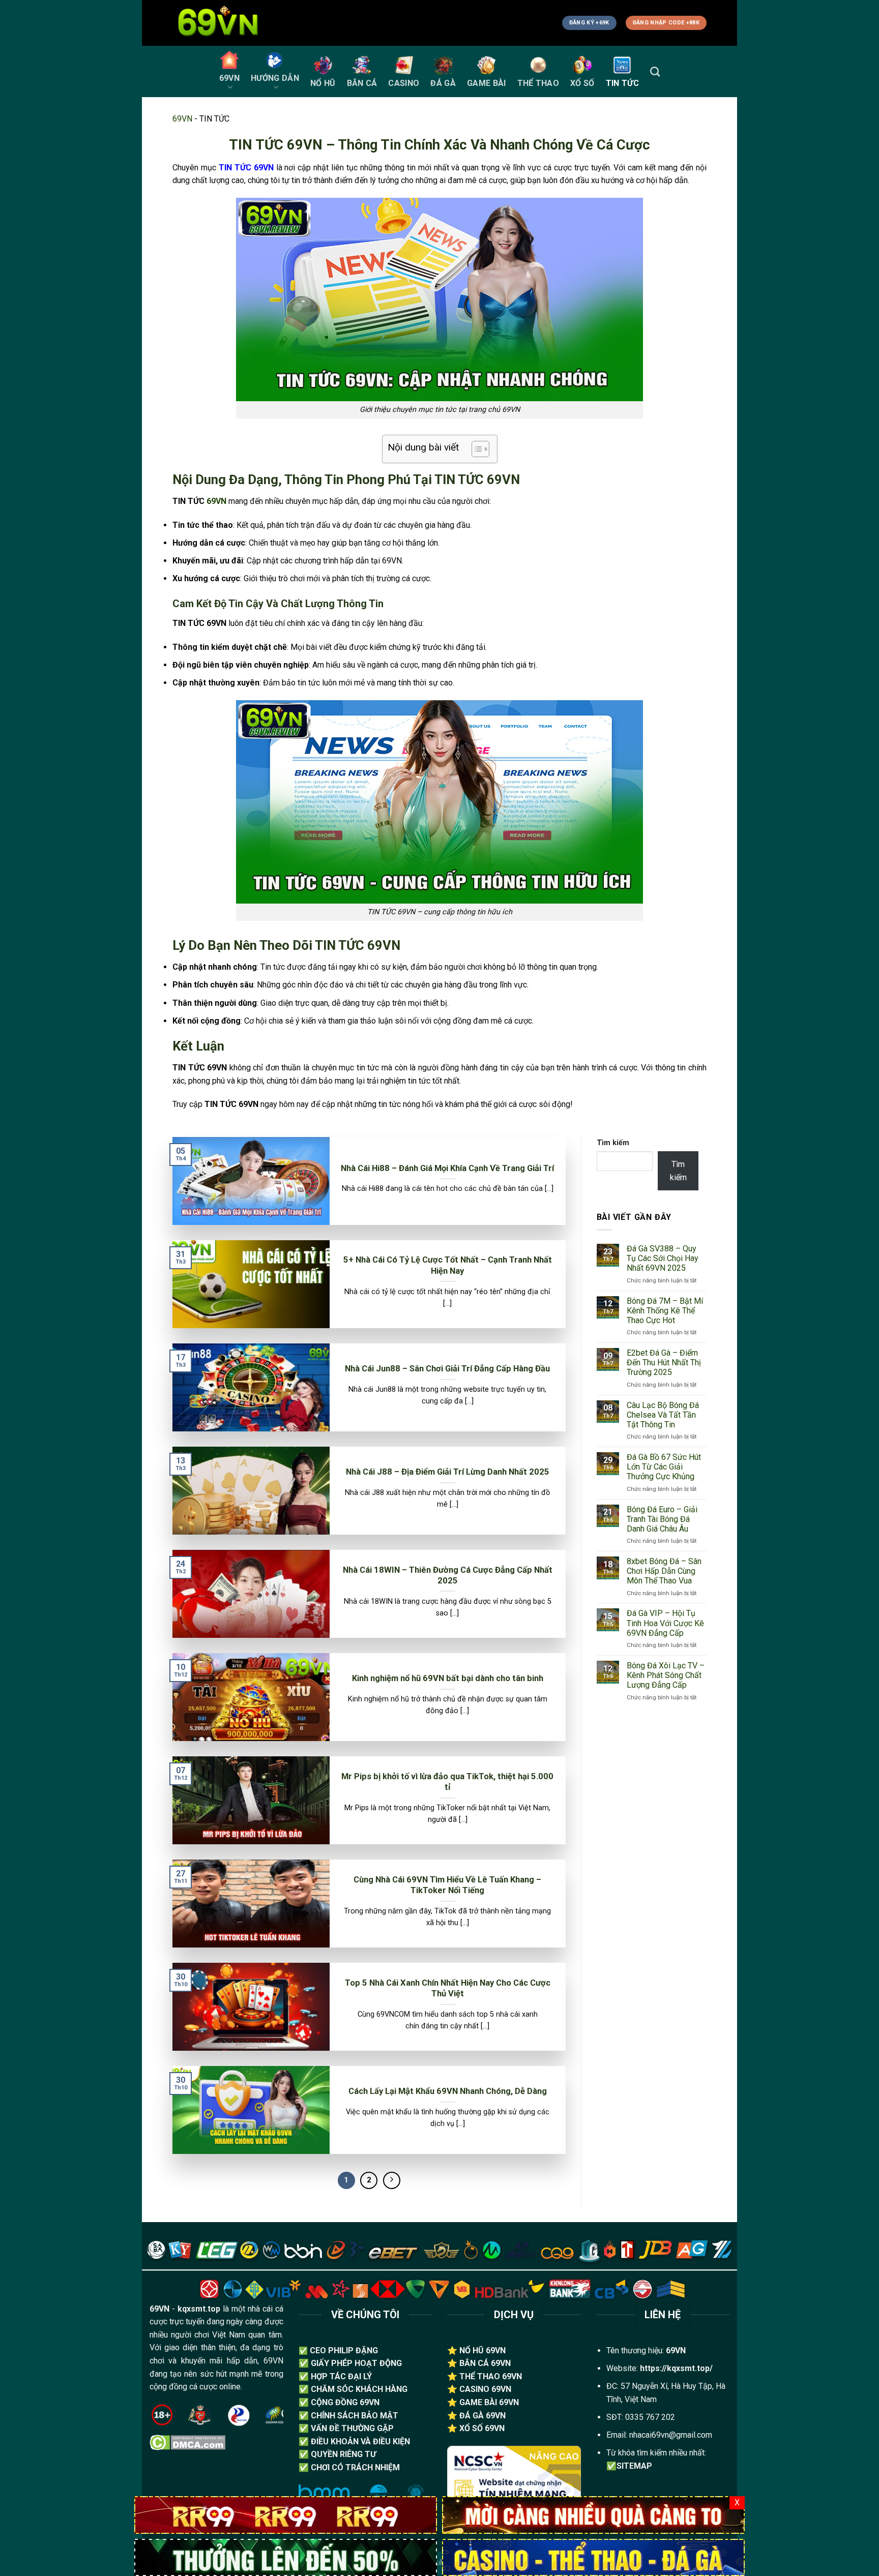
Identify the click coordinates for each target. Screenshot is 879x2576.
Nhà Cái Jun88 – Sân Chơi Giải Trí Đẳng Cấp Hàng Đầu (447, 1369)
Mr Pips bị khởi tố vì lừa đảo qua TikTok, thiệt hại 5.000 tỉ (447, 1782)
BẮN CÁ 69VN (485, 2363)
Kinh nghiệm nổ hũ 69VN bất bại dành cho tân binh (448, 1678)
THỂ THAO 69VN (491, 2376)
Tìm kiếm (613, 1143)
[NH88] (593, 2557)
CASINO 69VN (485, 2389)
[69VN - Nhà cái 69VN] (223, 23)
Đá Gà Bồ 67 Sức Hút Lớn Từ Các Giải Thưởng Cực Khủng (664, 1467)
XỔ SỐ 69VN (482, 2428)
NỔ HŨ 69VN (482, 2350)
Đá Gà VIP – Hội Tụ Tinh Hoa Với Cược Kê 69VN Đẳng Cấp (665, 1623)
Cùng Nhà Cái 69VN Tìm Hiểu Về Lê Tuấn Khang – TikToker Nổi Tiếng (447, 1885)
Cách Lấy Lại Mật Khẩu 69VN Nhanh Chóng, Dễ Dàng (448, 2091)
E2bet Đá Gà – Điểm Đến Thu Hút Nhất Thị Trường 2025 (664, 1362)
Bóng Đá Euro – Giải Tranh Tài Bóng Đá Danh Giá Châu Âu (662, 1519)
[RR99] (286, 2514)
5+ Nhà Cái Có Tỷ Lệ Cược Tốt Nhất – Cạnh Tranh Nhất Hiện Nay (448, 1265)
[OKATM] (593, 2514)
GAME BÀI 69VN (489, 2402)
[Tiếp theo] (392, 2180)
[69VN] (286, 2557)
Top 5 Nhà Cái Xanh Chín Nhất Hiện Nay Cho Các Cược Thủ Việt (448, 1988)
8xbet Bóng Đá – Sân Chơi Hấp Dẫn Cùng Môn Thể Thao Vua (664, 1571)
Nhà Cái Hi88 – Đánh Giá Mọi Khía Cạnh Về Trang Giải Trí (447, 1168)
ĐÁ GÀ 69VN (482, 2416)
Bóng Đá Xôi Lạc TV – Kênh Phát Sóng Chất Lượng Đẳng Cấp (666, 1675)
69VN (182, 119)
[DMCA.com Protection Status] (187, 2442)
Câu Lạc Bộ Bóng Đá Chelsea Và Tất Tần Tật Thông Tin (663, 1415)
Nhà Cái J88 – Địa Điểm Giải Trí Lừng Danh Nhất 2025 (448, 1472)
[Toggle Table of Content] (475, 449)
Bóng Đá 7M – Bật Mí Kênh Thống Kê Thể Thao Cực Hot (665, 1311)
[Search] (655, 71)
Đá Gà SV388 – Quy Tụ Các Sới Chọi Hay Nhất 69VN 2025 (663, 1258)
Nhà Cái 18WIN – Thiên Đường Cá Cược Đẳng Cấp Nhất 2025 (448, 1576)
